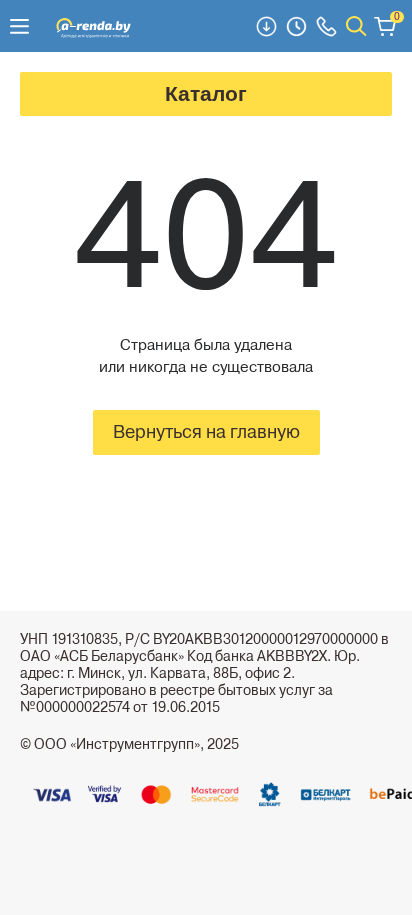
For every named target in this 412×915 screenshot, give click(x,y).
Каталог (206, 93)
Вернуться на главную (206, 432)
